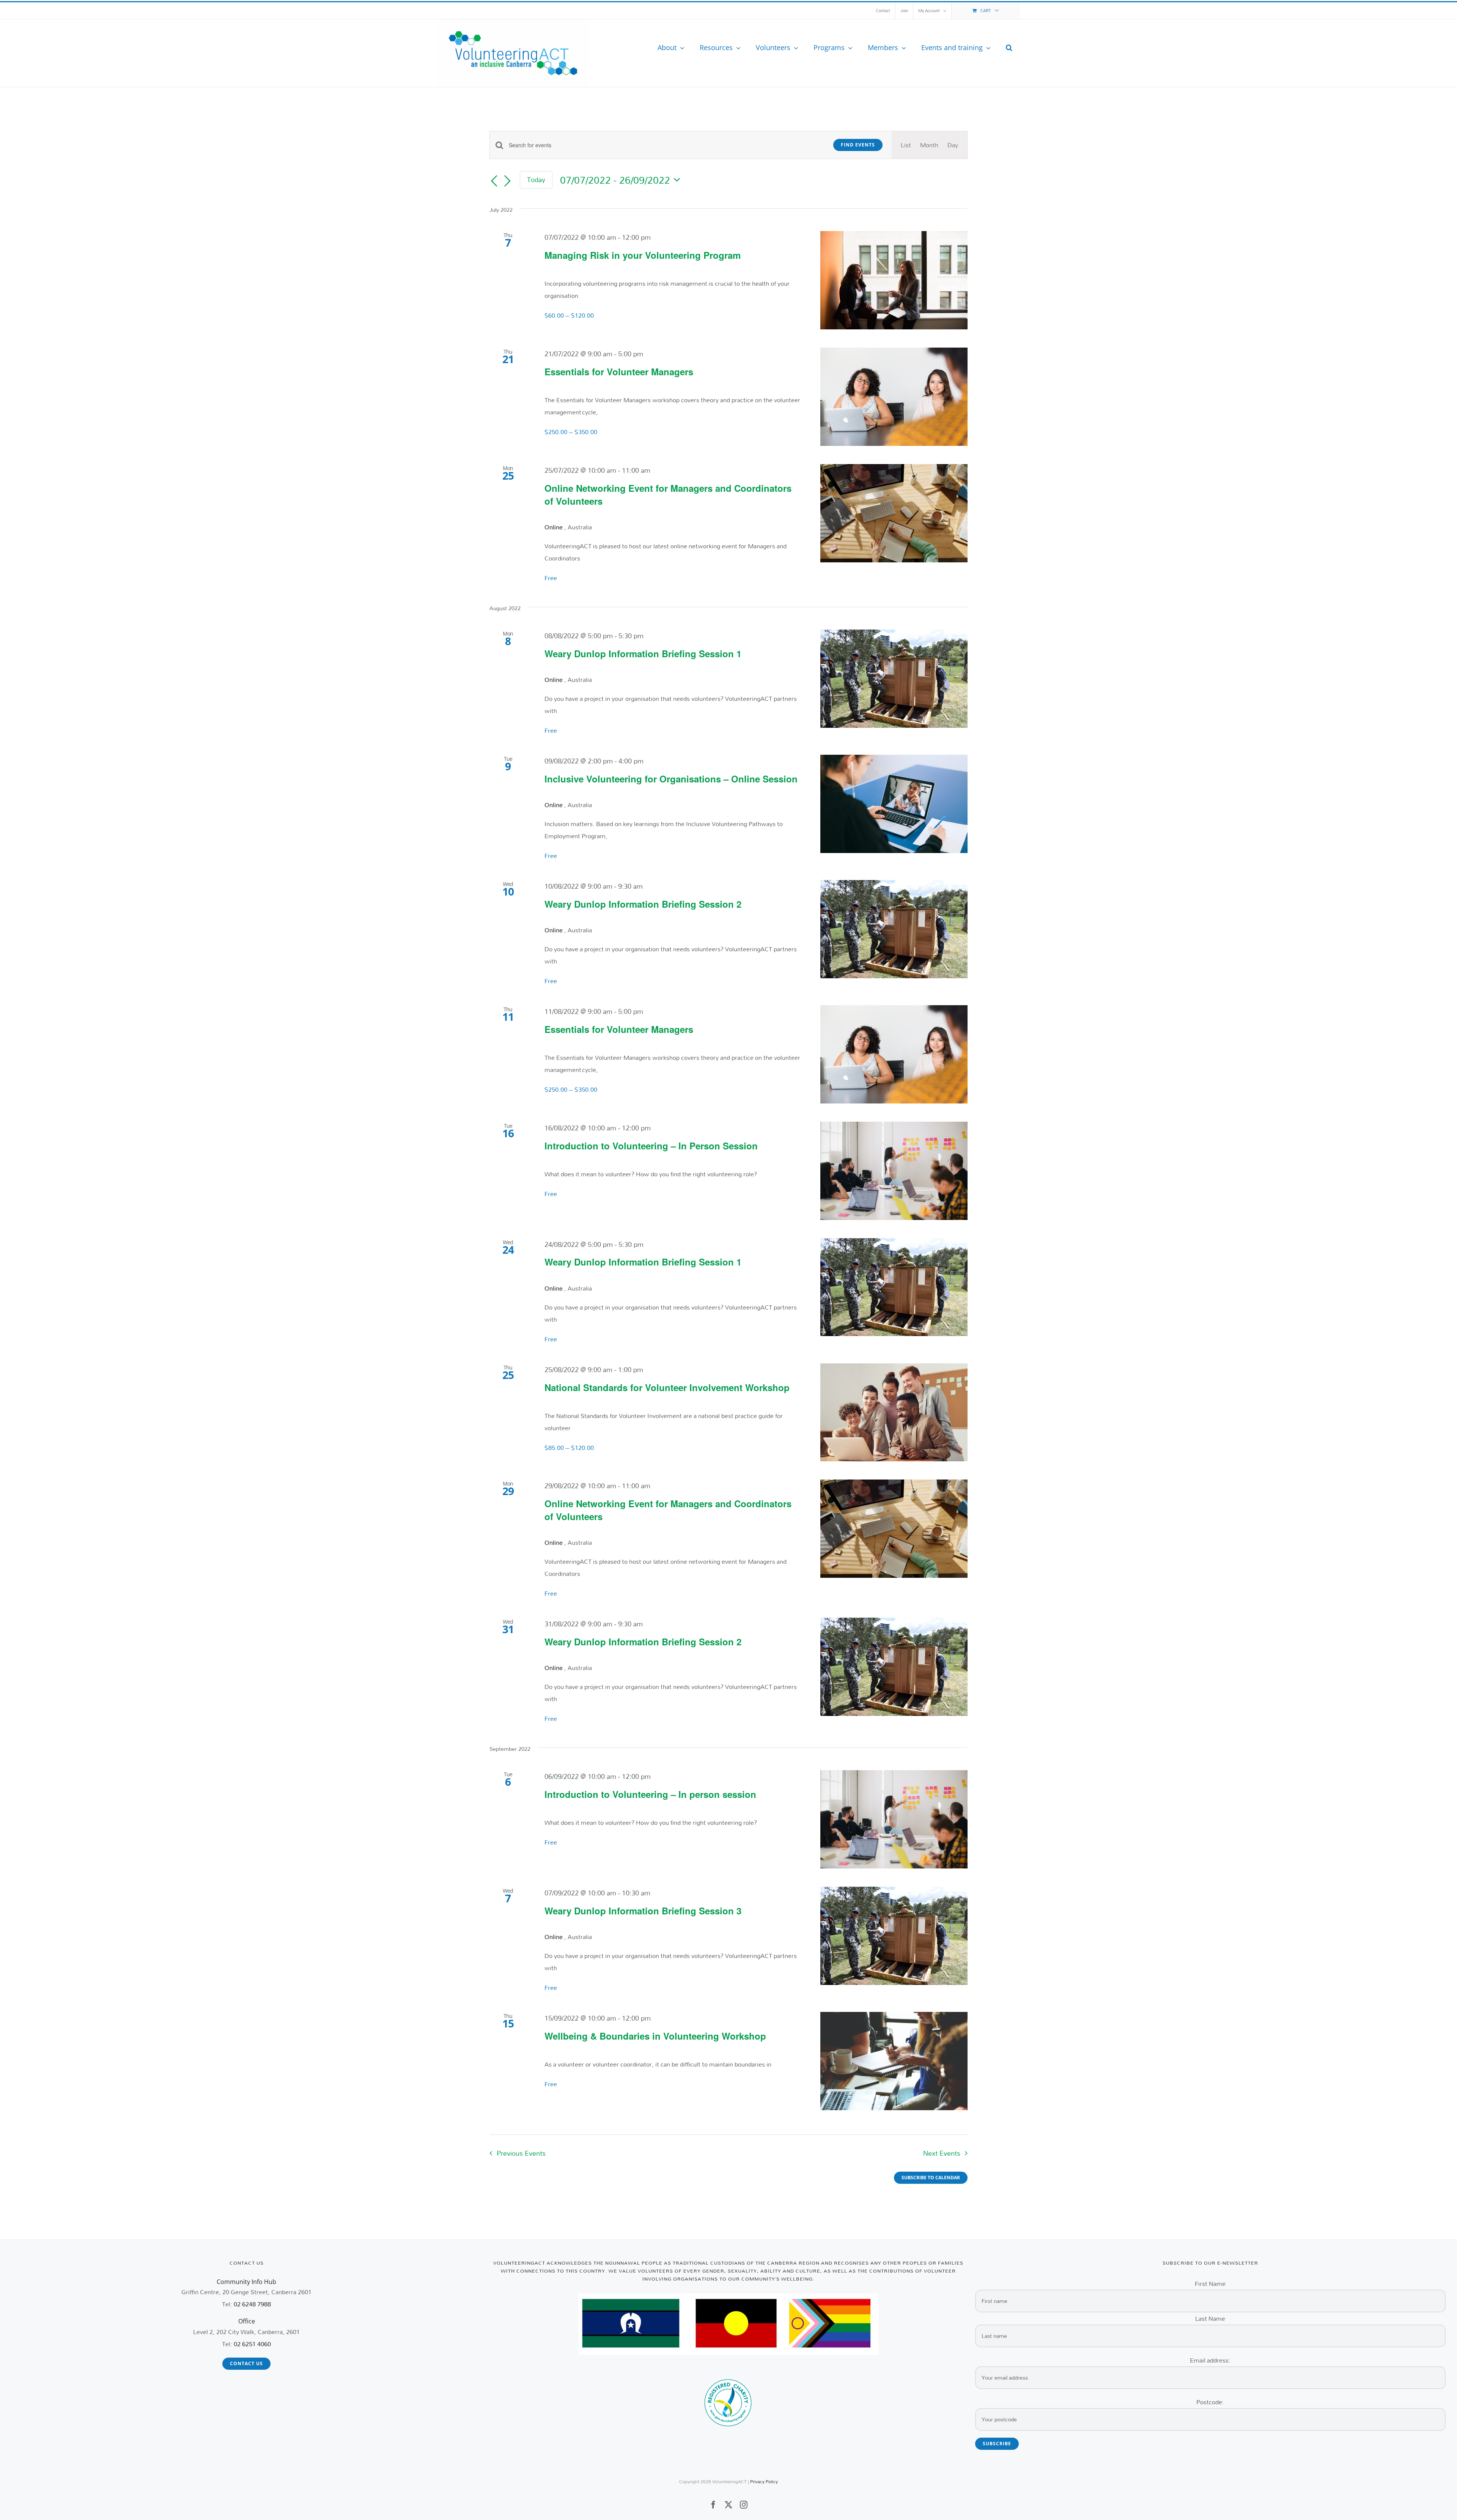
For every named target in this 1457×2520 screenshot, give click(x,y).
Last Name (1210, 2318)
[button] (1009, 47)
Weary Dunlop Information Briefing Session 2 (643, 904)
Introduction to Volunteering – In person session (650, 1794)
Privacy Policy (764, 2481)
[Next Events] (508, 181)
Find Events (858, 145)
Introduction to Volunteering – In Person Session (651, 1146)
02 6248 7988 (252, 2304)
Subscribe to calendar (931, 2178)
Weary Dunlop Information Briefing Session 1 (643, 653)
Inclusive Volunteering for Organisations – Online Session (671, 779)
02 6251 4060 (252, 2344)
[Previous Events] (494, 181)
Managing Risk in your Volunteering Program (643, 255)
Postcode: (1210, 2402)
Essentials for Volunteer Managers (619, 371)
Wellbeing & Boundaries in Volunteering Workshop (655, 2036)
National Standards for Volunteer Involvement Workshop (667, 1387)
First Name (1210, 2283)
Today (536, 179)
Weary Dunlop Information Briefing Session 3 (643, 1911)
